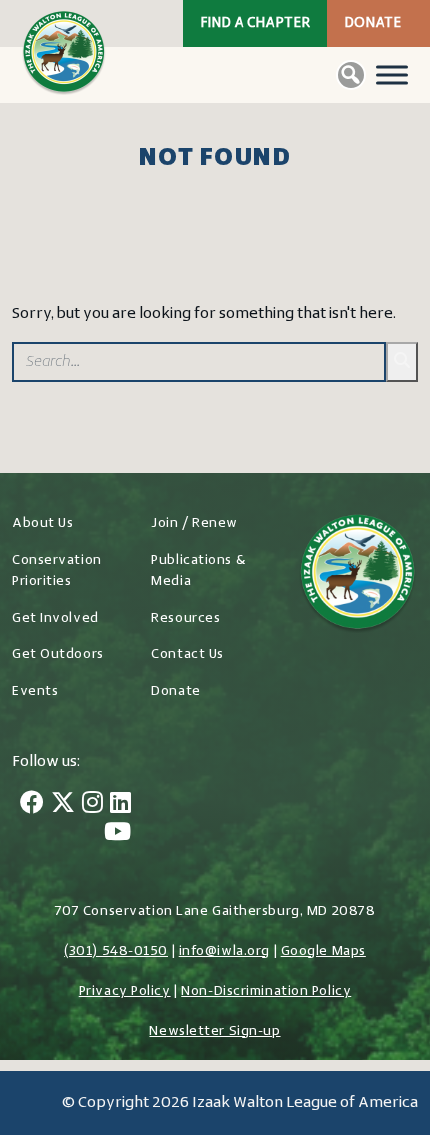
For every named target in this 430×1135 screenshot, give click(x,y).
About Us (42, 523)
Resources (185, 618)
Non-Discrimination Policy (266, 991)
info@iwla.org (224, 951)
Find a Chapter (255, 23)
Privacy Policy (125, 991)
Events (35, 691)
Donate (372, 23)
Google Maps (323, 951)
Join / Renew (194, 523)
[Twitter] (63, 805)
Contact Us (187, 654)
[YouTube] (117, 834)
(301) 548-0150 (116, 951)
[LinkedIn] (120, 805)
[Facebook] (32, 805)
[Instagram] (92, 805)
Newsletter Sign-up (214, 1031)
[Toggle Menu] (392, 74)
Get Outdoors (58, 654)
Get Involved (55, 618)
